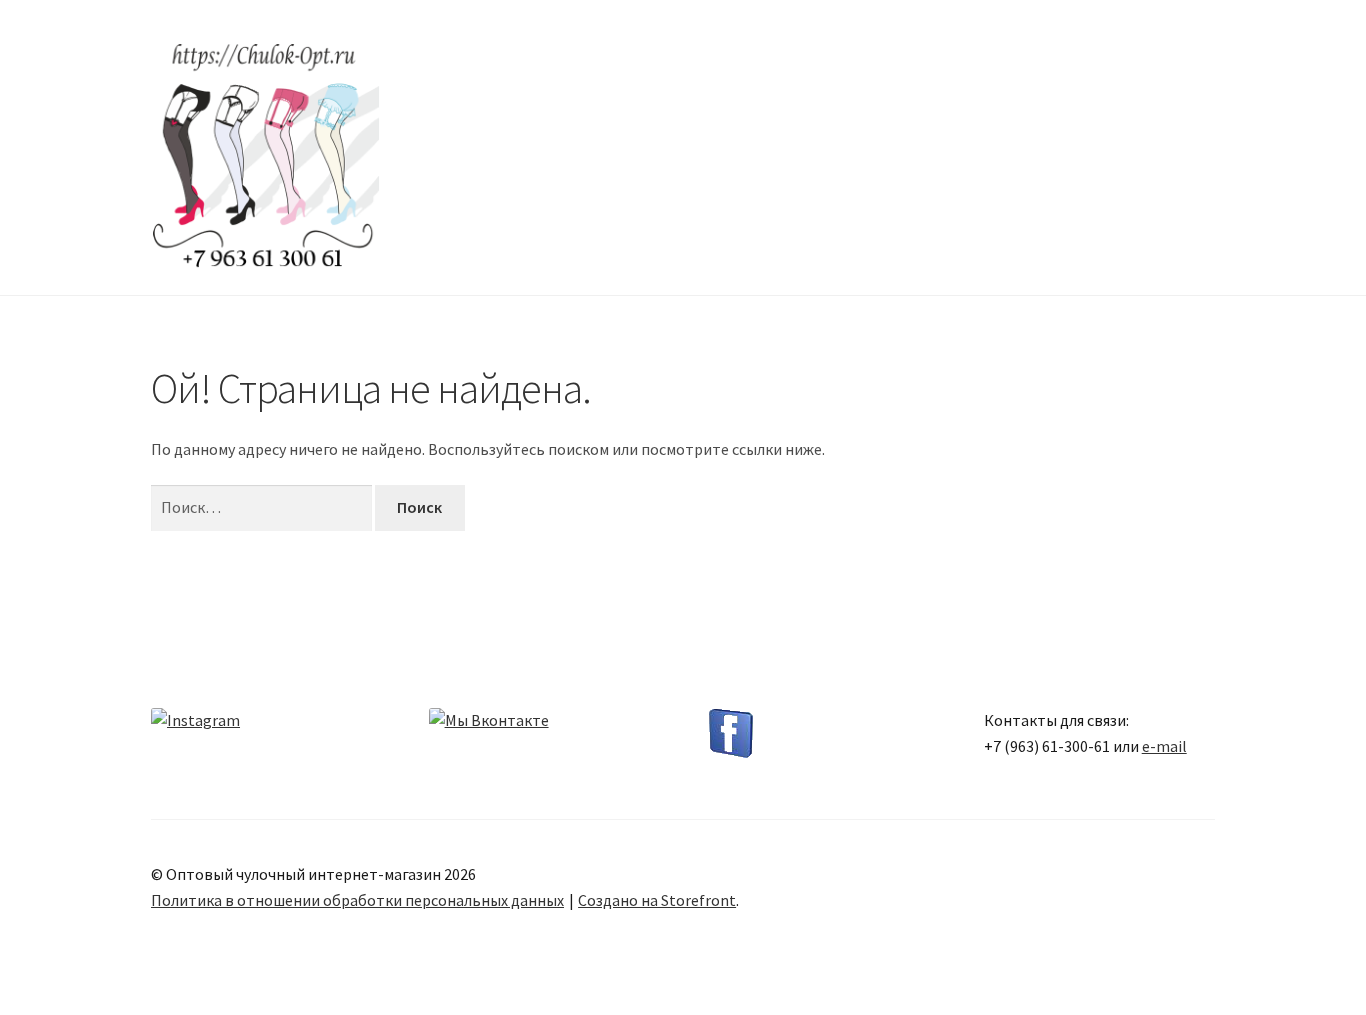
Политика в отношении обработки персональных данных (357, 900)
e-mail (1164, 746)
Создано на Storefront (657, 900)
